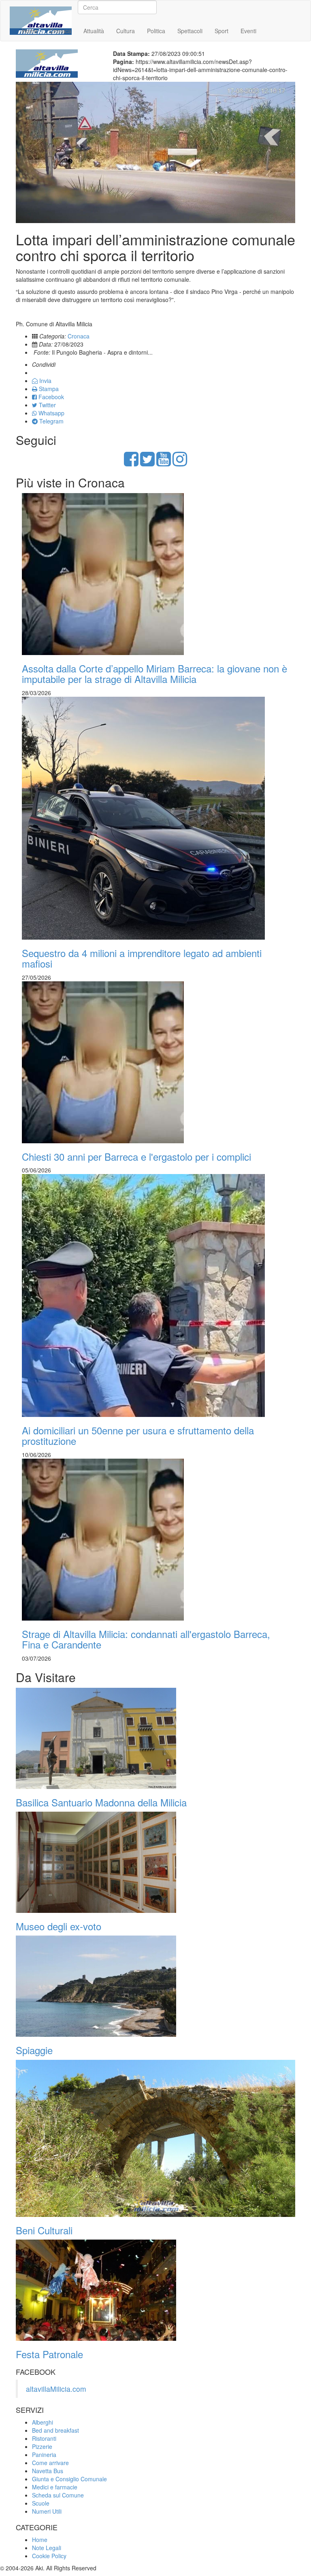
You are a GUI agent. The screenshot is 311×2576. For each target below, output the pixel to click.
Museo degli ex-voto (59, 1926)
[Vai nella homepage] (41, 11)
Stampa (48, 389)
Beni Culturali (44, 2230)
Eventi (248, 31)
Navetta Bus (48, 2471)
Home (30, 31)
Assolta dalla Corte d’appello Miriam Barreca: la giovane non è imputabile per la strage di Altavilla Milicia (154, 673)
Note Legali (47, 2548)
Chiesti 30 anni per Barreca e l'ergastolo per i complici (136, 1156)
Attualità (94, 31)
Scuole (41, 2503)
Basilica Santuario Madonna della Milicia (101, 1802)
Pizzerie (42, 2446)
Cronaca (60, 31)
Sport (222, 31)
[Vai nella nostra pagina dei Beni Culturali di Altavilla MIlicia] (155, 2138)
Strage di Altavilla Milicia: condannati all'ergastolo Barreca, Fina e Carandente (146, 1639)
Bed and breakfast (55, 2430)
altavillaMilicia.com (56, 2389)
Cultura (126, 31)
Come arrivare (50, 2463)
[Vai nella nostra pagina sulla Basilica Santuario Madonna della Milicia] (155, 1738)
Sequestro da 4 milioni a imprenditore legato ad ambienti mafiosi (142, 958)
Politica (156, 31)
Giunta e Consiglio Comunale (69, 2479)
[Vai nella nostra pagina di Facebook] (131, 463)
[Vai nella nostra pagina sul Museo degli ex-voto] (155, 1862)
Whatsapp (51, 413)
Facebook (50, 397)
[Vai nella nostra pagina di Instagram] (180, 463)
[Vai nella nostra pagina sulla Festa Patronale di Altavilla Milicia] (155, 2290)
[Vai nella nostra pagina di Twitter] (147, 463)
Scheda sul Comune (58, 2495)
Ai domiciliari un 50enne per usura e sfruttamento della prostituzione (138, 1435)
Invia (45, 381)
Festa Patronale (49, 2354)
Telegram (51, 421)
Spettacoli (190, 31)
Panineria (44, 2455)
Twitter (47, 405)
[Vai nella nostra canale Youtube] (164, 463)
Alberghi (43, 2422)
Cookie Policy (49, 2556)
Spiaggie (34, 2050)
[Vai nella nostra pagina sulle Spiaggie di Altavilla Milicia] (155, 1986)
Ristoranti (44, 2438)
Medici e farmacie (55, 2487)
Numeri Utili (47, 2511)
